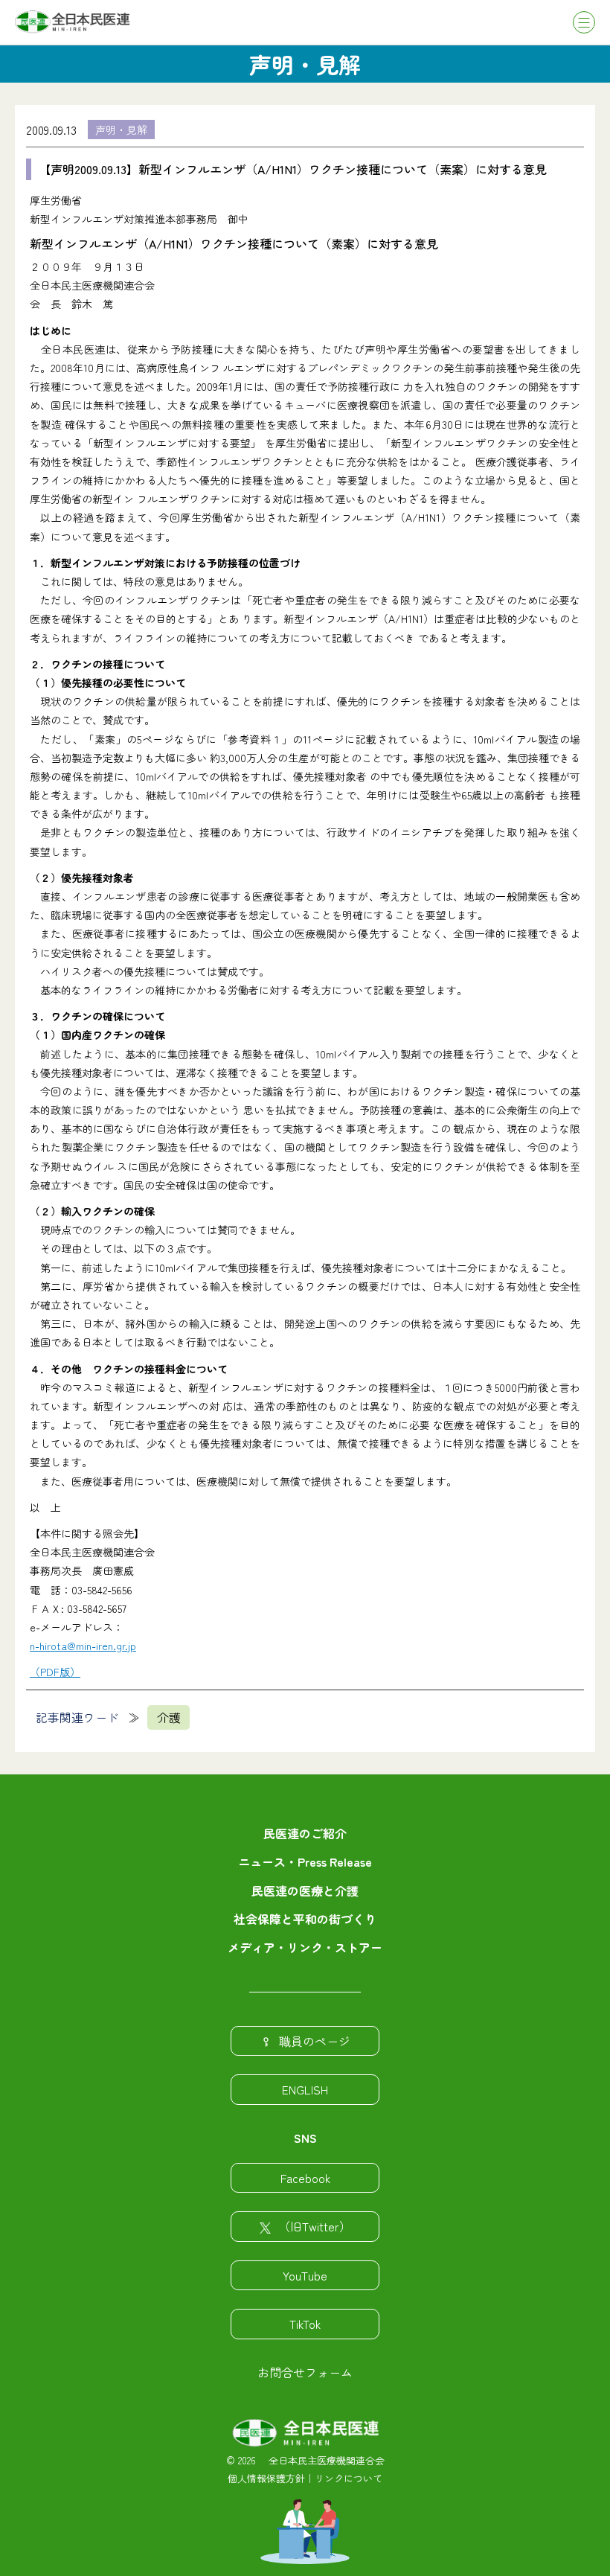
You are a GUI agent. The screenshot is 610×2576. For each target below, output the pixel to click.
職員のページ (315, 2041)
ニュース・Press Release (305, 1861)
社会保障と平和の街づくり (305, 1919)
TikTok (305, 2324)
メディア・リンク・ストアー (305, 1947)
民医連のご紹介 (305, 1833)
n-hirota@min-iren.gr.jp (83, 1646)
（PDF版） (55, 1672)
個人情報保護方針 (266, 2478)
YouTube (305, 2275)
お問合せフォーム (305, 2372)
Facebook (305, 2178)
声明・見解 (121, 130)
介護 (169, 1717)
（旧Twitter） (315, 2226)
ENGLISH (305, 2089)
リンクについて (349, 2478)
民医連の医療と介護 (305, 1891)
